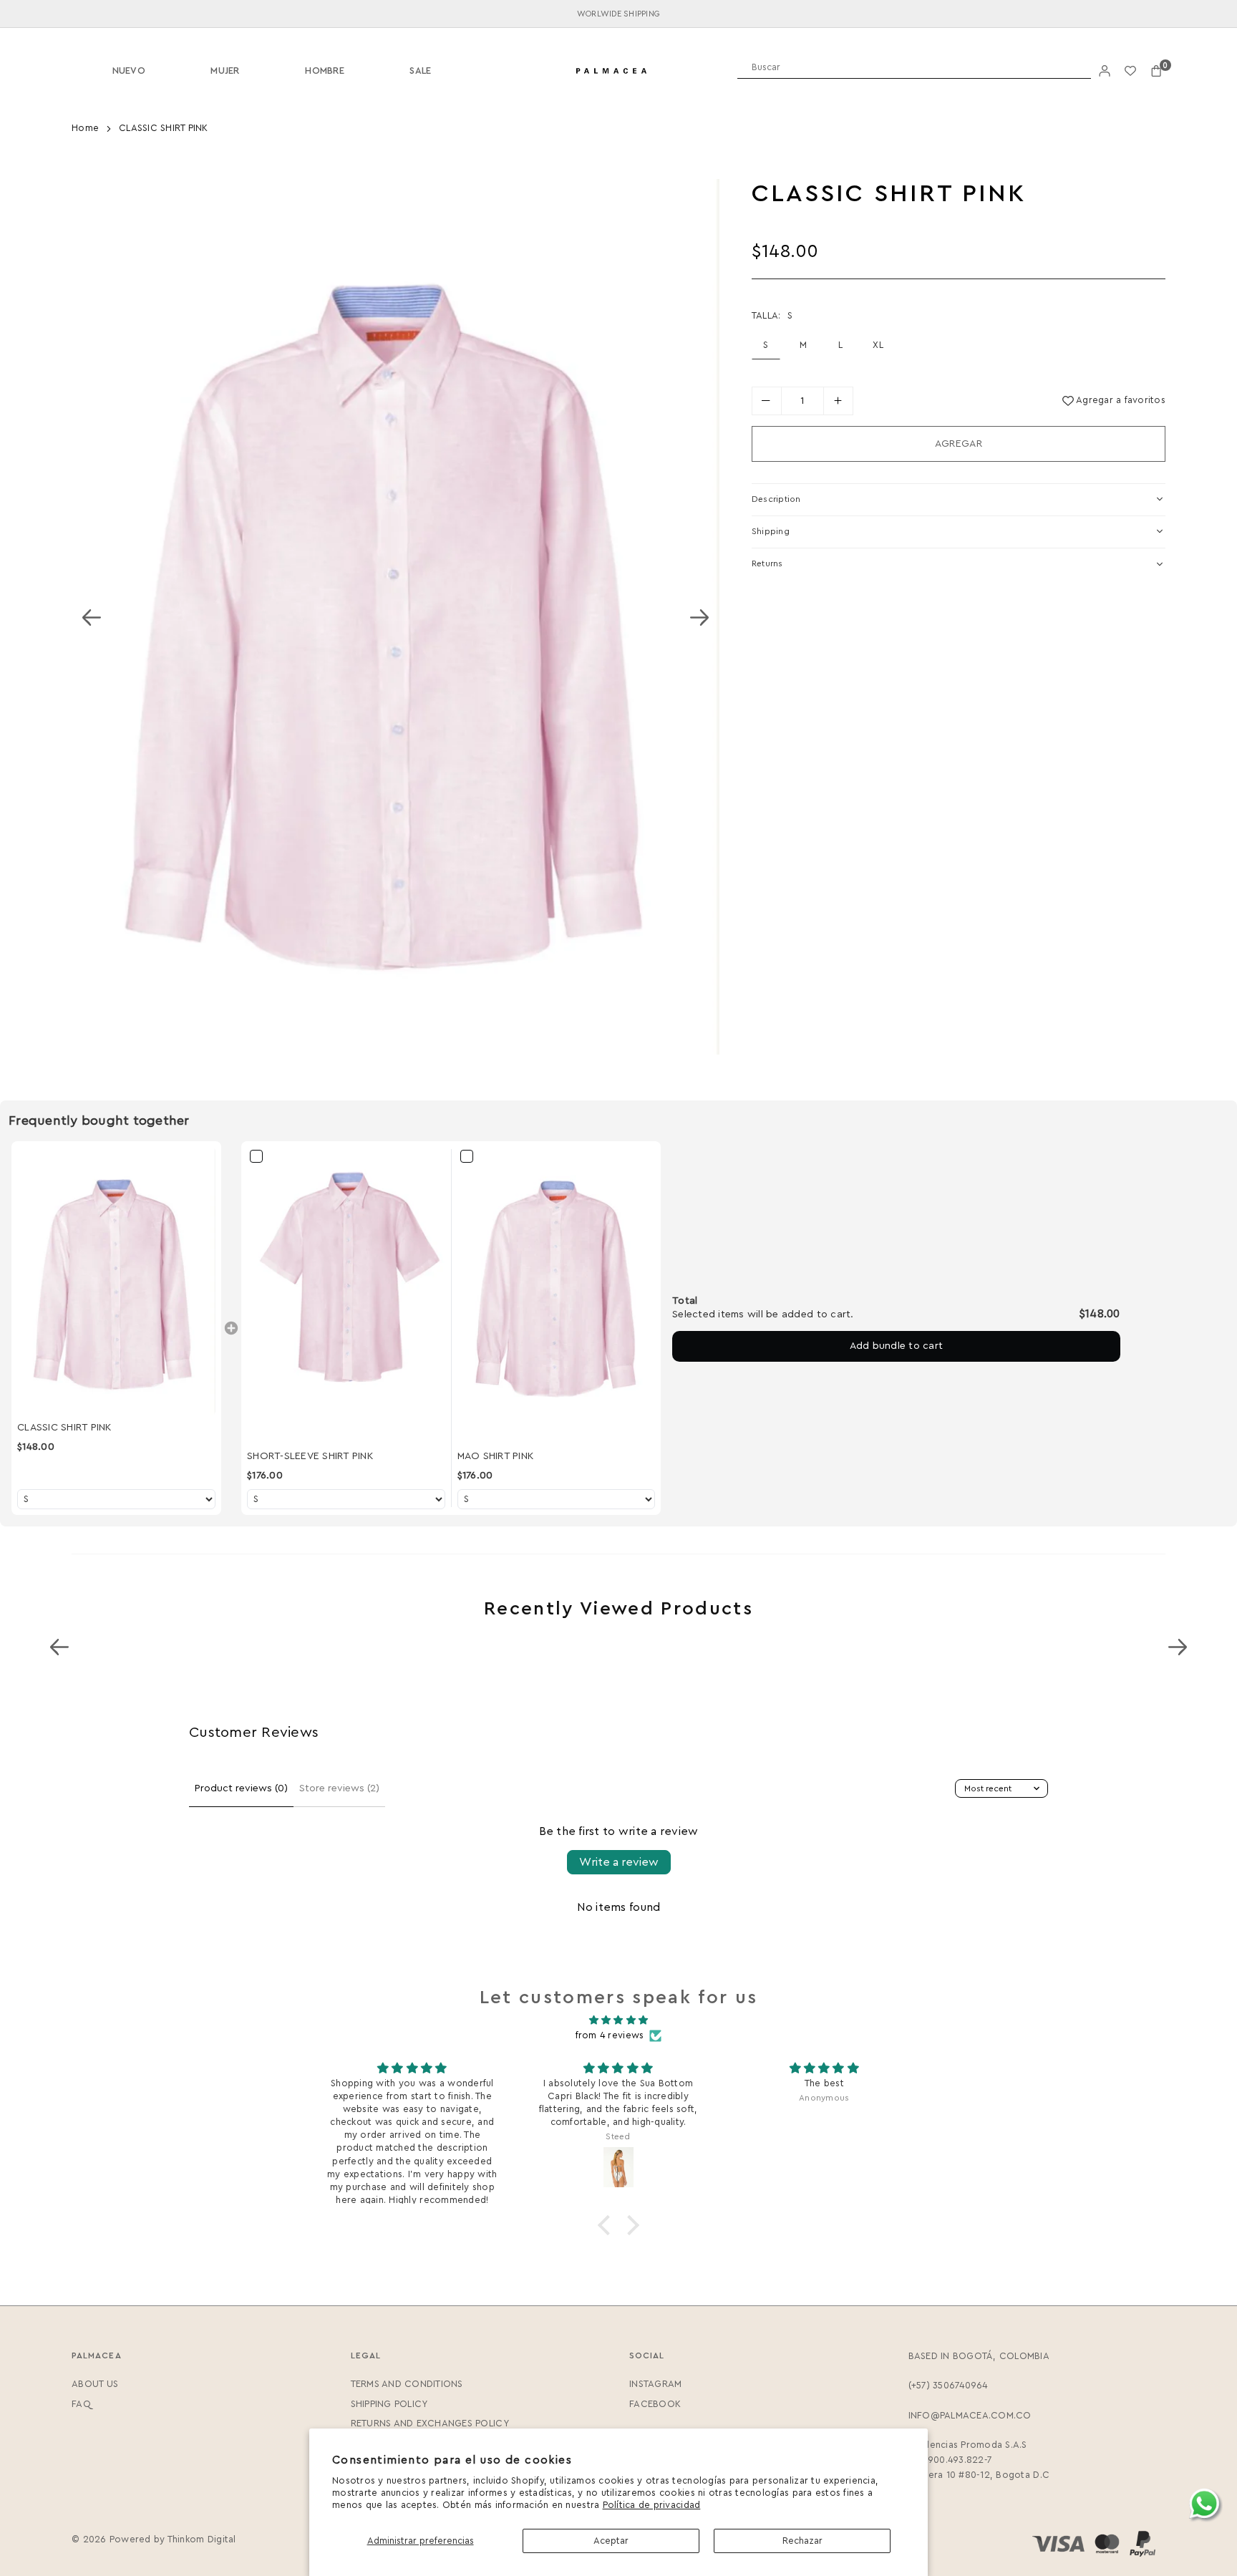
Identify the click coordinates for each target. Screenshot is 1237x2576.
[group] (396, 617)
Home (85, 128)
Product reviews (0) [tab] (241, 1788)
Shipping (771, 531)
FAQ (81, 2404)
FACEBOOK (655, 2404)
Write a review (619, 1862)
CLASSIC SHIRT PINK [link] (64, 1428)
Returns (767, 563)
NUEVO (129, 71)
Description (776, 499)
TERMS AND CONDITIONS (407, 2384)
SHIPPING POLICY (389, 2404)
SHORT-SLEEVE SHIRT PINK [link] (310, 1456)
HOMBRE (325, 71)
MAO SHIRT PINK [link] (496, 1456)
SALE (420, 71)
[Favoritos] (1130, 71)
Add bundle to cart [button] (897, 1346)
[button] (1156, 71)
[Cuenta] (1105, 71)
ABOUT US (95, 2384)
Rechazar (802, 2541)
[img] (618, 2020)
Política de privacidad (652, 2505)
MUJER (225, 71)
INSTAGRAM (655, 2384)
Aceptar (611, 2541)
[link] (116, 1281)
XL (878, 345)
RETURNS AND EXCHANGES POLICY (430, 2423)
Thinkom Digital (202, 2539)
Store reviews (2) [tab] (339, 1788)
